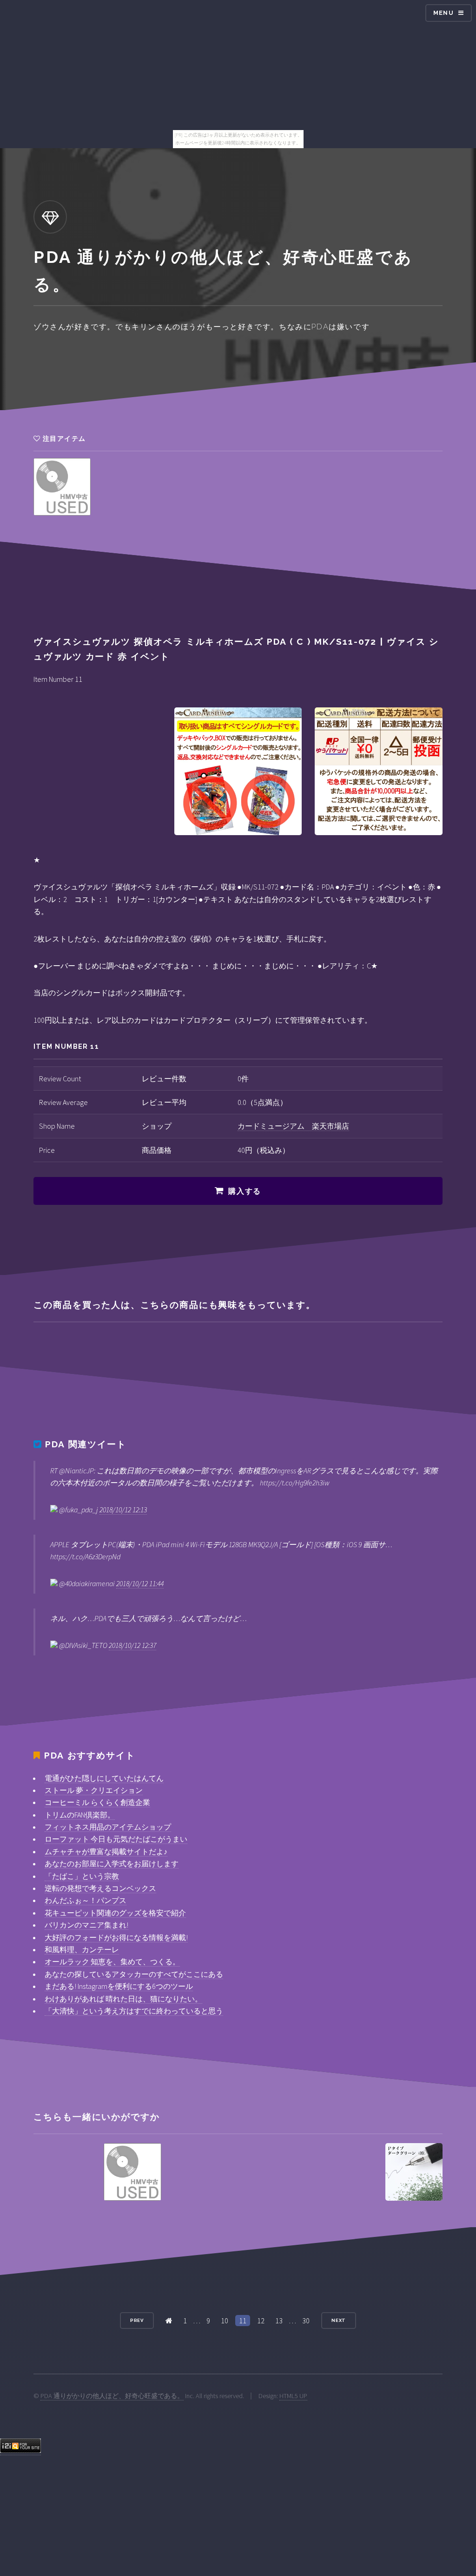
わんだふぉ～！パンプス (86, 1900)
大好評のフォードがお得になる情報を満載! (116, 1937)
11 (243, 2321)
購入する (245, 1191)
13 (279, 2321)
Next (339, 2320)
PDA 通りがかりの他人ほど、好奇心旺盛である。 (112, 2396)
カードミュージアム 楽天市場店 (293, 1126)
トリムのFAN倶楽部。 (80, 1815)
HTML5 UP (293, 2396)
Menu (443, 13)
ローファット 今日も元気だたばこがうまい (116, 1839)
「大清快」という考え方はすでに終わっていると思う (134, 2011)
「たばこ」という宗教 (82, 1876)
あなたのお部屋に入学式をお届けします (112, 1863)
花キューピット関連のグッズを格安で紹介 (115, 1913)
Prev (137, 2320)
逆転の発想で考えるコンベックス (100, 1888)
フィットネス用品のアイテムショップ (108, 1827)
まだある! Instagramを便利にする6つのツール (119, 1986)
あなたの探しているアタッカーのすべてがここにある (134, 1974)
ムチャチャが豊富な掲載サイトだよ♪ (106, 1851)
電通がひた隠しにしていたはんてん (104, 1778)
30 (306, 2321)
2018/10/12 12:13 (123, 1510)
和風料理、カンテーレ (82, 1949)
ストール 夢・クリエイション (94, 1790)
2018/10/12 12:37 (132, 1645)
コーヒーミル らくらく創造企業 (97, 1802)
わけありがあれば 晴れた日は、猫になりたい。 (123, 1999)
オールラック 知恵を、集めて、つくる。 (112, 1961)
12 (261, 2321)
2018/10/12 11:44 (140, 1583)
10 (225, 2321)
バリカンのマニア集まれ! (86, 1925)
